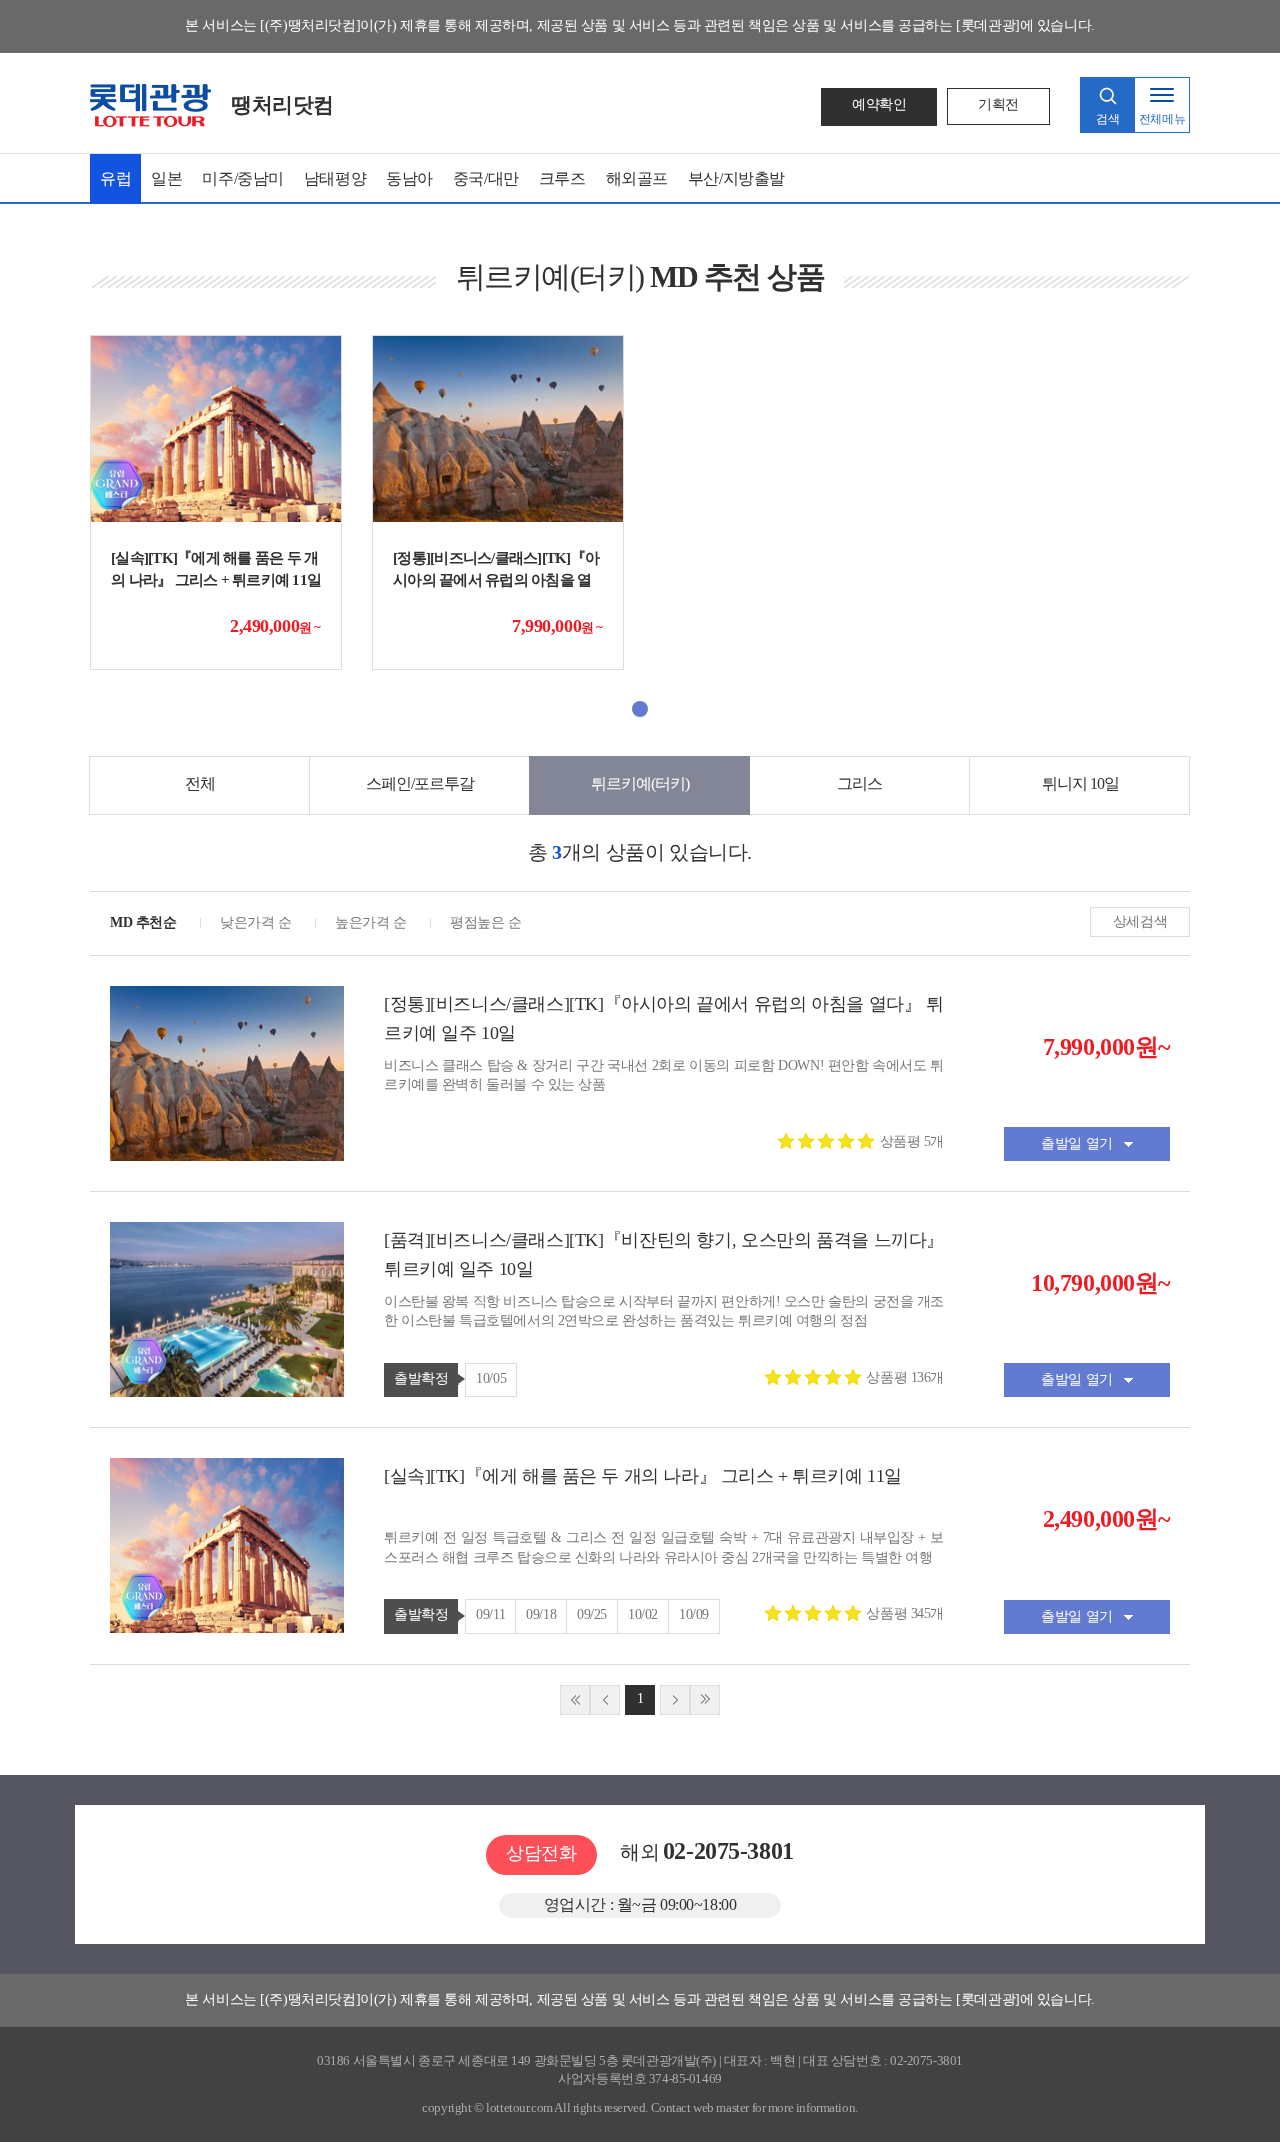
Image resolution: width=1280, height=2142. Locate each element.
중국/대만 (486, 178)
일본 (166, 178)
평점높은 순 (485, 922)
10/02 (643, 1614)
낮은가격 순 (255, 922)
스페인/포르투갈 (420, 783)
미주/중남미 (242, 178)
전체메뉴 (1162, 119)
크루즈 (562, 178)
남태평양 (335, 178)
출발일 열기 (1076, 1143)
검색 (1107, 119)
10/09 (694, 1614)
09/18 (541, 1614)
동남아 (409, 178)
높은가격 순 (370, 922)
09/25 (592, 1614)
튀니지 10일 (1080, 783)
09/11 (490, 1614)
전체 (200, 783)
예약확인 (879, 104)
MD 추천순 (143, 922)
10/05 (491, 1378)
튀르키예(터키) (640, 783)
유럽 (115, 178)
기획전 (998, 104)
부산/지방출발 (736, 178)
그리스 (859, 783)
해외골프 (637, 178)
